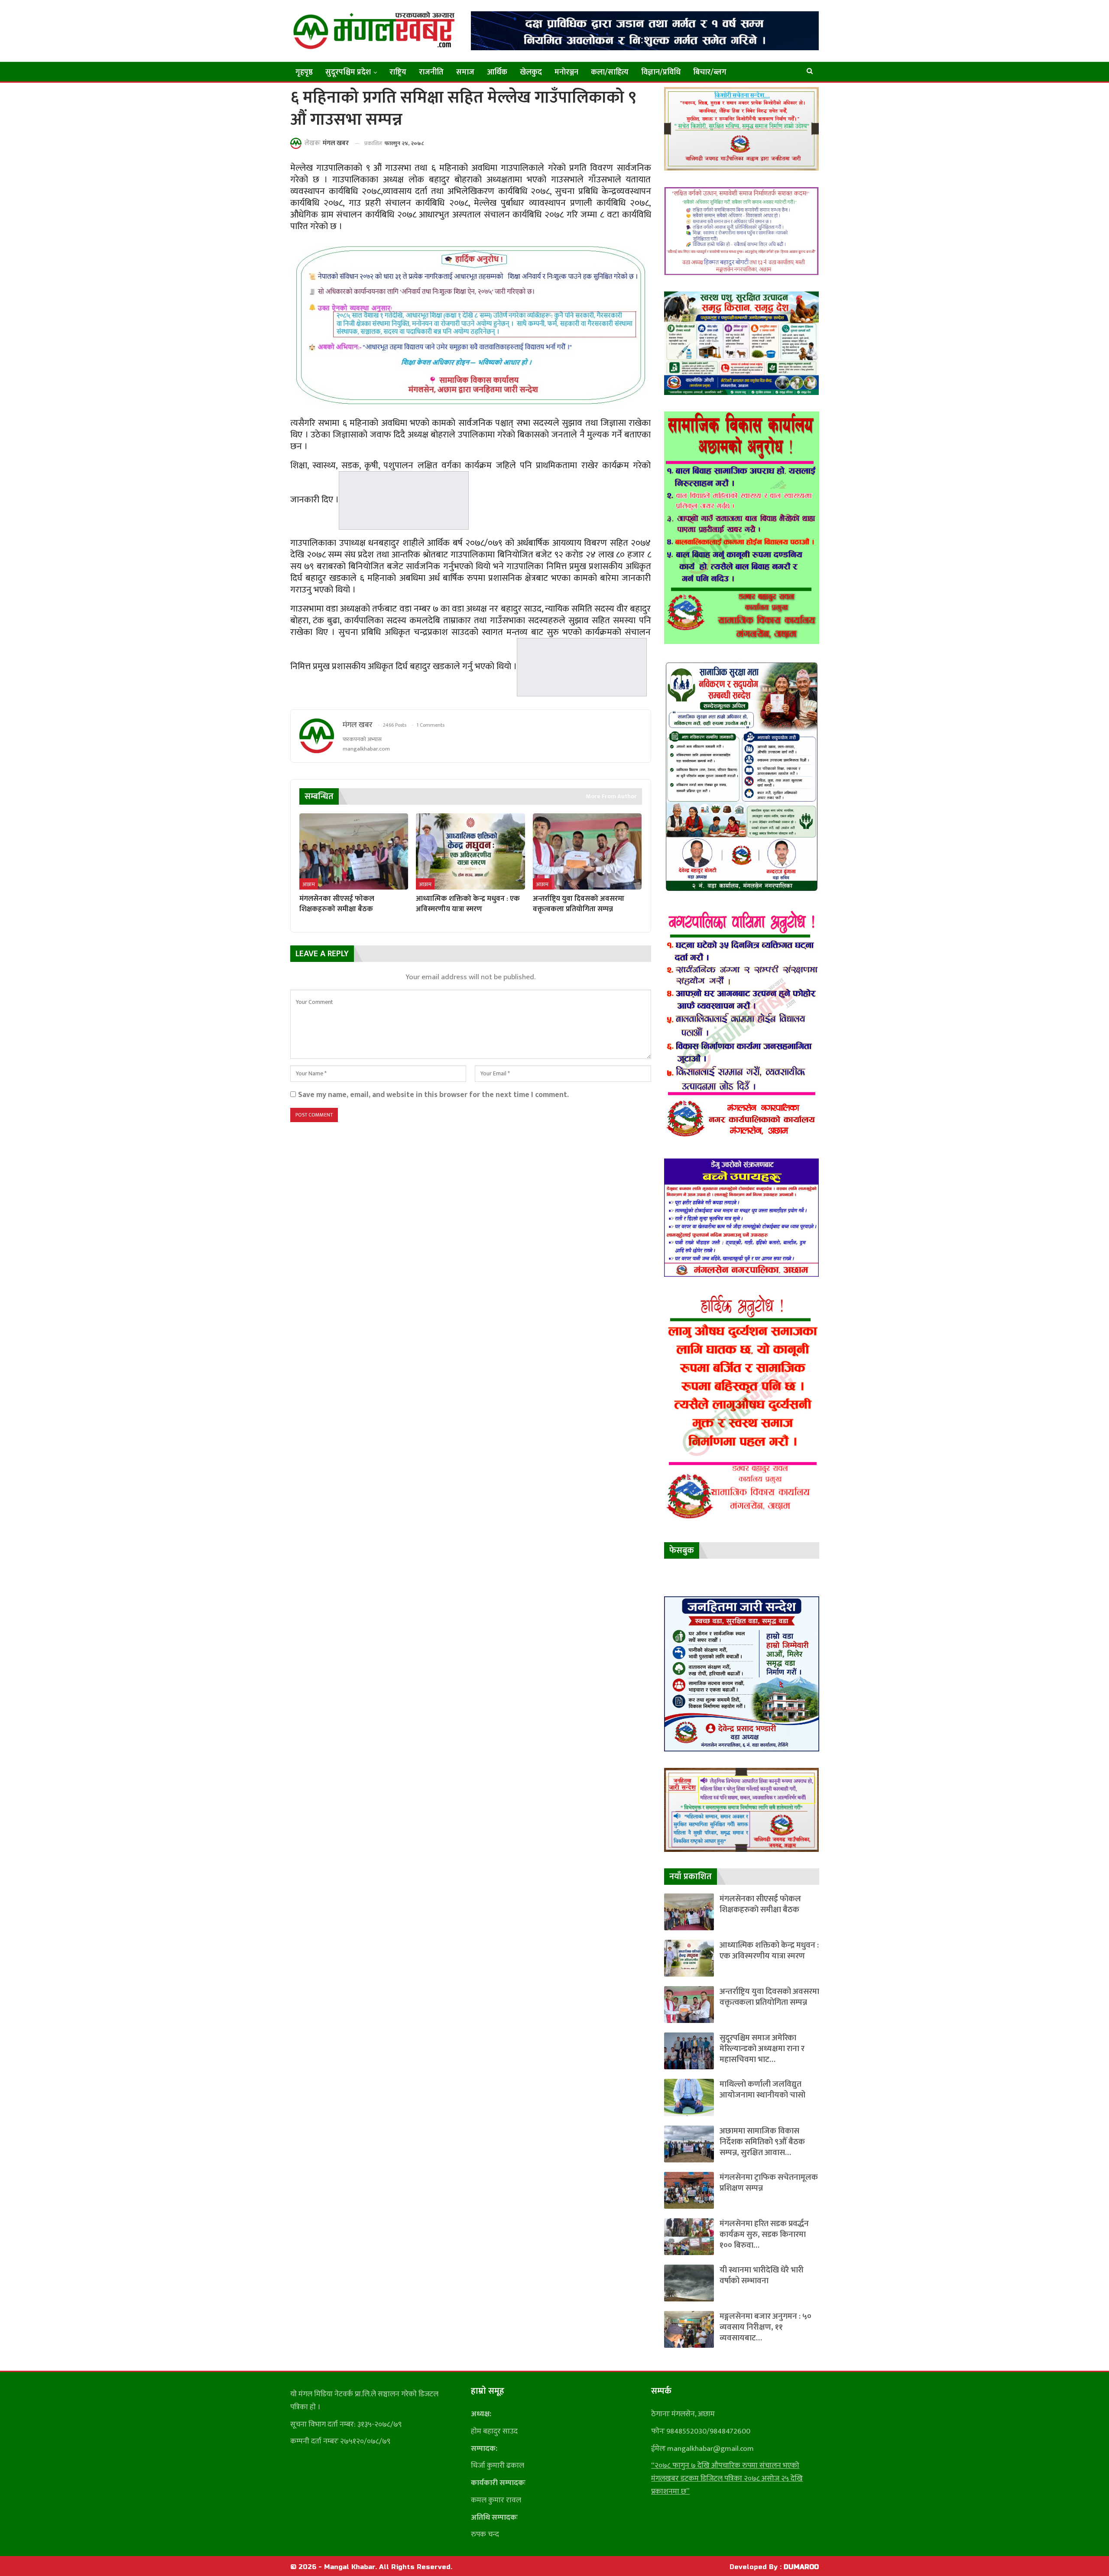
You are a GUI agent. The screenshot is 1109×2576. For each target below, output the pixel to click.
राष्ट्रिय (398, 72)
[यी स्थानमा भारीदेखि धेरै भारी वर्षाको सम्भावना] (689, 2283)
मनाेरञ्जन (566, 72)
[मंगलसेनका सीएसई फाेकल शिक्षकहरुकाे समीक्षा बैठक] (354, 851)
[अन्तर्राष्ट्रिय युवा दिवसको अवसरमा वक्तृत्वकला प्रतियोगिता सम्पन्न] (587, 851)
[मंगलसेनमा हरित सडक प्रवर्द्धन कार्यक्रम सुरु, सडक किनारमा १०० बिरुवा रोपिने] (689, 2237)
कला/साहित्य (610, 72)
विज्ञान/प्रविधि (661, 72)
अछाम (309, 884)
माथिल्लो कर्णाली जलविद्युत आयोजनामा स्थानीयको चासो (762, 2090)
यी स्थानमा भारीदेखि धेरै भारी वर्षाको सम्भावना (762, 2275)
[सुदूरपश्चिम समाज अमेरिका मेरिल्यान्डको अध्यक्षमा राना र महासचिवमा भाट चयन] (689, 2051)
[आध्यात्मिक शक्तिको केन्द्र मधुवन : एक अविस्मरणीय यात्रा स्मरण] (470, 851)
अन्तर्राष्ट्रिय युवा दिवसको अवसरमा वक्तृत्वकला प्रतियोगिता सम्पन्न (769, 1997)
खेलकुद (531, 72)
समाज (465, 72)
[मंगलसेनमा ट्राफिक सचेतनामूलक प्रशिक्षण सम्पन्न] (689, 2190)
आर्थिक (497, 72)
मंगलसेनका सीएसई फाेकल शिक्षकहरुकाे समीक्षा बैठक (760, 1904)
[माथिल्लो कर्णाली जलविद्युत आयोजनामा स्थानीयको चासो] (689, 2097)
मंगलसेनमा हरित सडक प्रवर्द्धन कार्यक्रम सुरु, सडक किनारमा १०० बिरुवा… (764, 2235)
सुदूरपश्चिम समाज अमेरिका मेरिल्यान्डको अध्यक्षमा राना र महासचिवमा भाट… (762, 2049)
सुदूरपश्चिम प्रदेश (348, 72)
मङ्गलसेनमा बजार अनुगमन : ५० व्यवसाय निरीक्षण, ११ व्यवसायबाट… (765, 2327)
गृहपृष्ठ (304, 72)
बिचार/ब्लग (710, 72)
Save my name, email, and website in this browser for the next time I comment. (433, 1095)
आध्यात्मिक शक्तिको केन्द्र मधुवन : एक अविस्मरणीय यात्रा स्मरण (769, 1951)
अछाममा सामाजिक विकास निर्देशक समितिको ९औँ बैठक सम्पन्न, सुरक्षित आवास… (762, 2142)
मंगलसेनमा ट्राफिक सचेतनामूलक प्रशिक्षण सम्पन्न (769, 2183)
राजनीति (431, 72)
